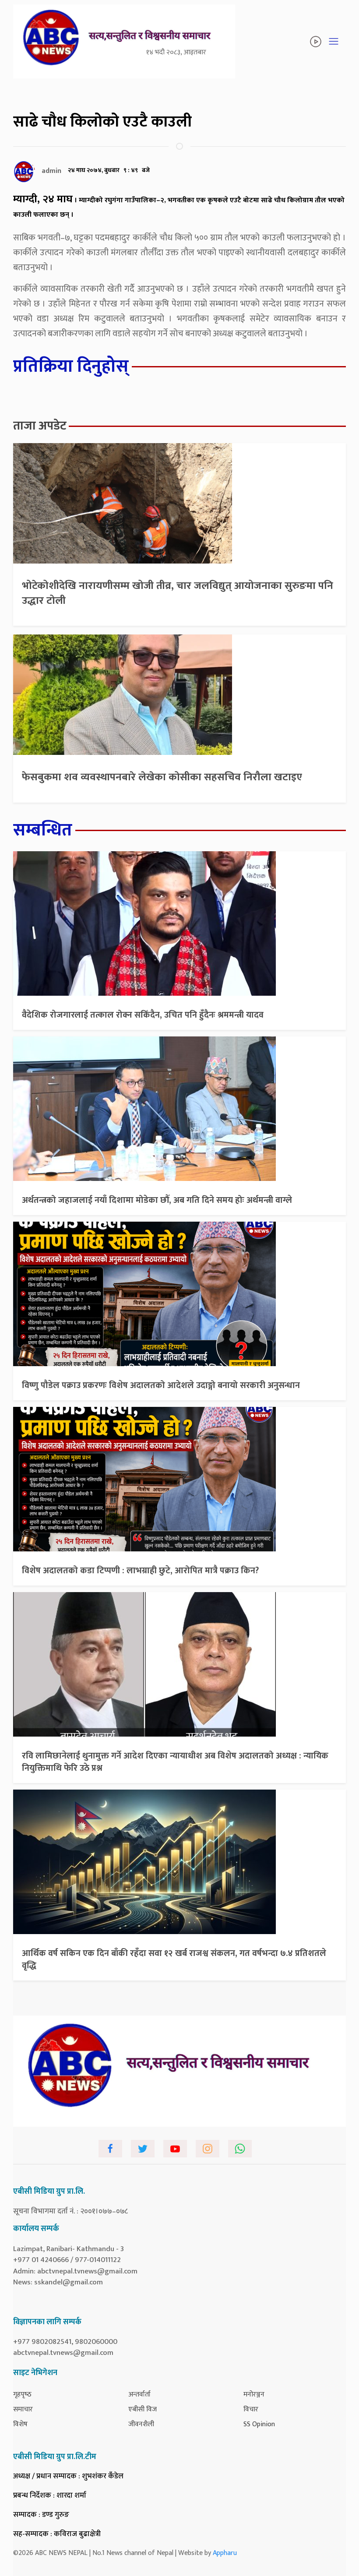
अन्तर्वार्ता (139, 2395)
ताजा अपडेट (40, 426)
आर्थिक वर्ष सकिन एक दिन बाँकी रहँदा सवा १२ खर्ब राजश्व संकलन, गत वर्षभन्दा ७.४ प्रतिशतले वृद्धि (174, 1959)
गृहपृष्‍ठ (22, 2395)
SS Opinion (259, 2424)
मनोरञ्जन (254, 2395)
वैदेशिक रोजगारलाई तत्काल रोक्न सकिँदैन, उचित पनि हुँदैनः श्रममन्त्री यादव (143, 1015)
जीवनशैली (141, 2424)
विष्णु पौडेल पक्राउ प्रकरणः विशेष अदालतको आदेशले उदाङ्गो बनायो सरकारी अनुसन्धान (161, 1385)
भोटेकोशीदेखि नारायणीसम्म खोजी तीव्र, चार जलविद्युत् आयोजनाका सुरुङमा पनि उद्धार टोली (178, 593)
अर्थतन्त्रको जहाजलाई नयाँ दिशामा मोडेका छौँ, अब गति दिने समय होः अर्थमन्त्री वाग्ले (157, 1200)
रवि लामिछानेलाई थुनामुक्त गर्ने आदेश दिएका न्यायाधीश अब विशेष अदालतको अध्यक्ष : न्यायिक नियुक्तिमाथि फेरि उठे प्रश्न (175, 1762)
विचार (251, 2409)
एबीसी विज (143, 2409)
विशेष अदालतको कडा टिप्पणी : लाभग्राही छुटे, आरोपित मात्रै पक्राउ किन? (140, 1571)
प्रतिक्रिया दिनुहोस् (71, 366)
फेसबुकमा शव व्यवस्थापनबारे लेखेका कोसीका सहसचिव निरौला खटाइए (162, 777)
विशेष (20, 2424)
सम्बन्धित (43, 830)
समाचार (23, 2409)
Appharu (225, 2553)
